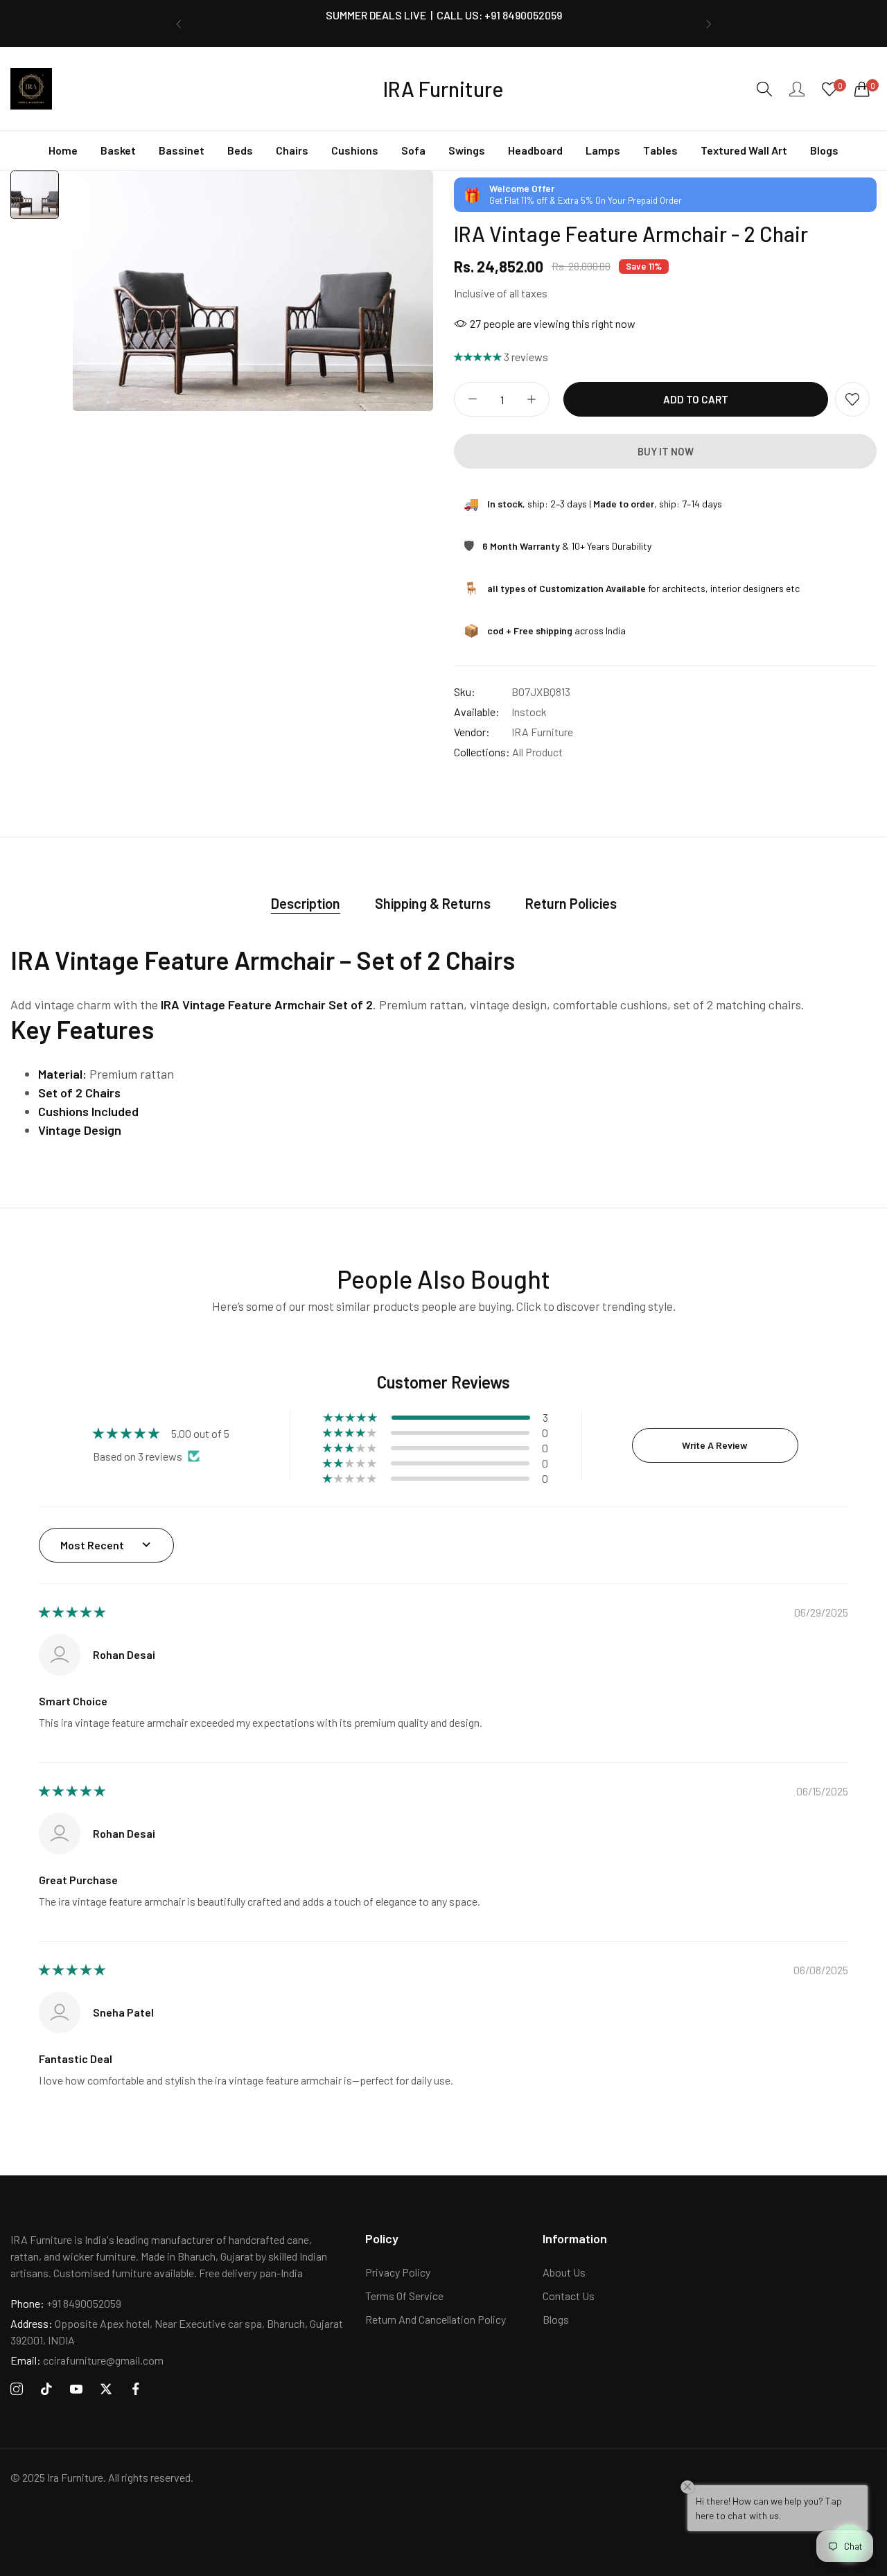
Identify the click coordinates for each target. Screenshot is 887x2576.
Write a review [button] (715, 1445)
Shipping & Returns (433, 903)
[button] (178, 24)
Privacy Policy (398, 2272)
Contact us (569, 2296)
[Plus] (531, 399)
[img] (72, 1612)
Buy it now (666, 451)
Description (306, 903)
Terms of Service (404, 2296)
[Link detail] (17, 2389)
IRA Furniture (542, 732)
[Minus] (472, 399)
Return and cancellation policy (436, 2319)
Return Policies (571, 903)
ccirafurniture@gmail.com (87, 2360)
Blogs (556, 2319)
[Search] (764, 89)
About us (564, 2272)
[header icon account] (797, 89)
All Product (537, 752)
